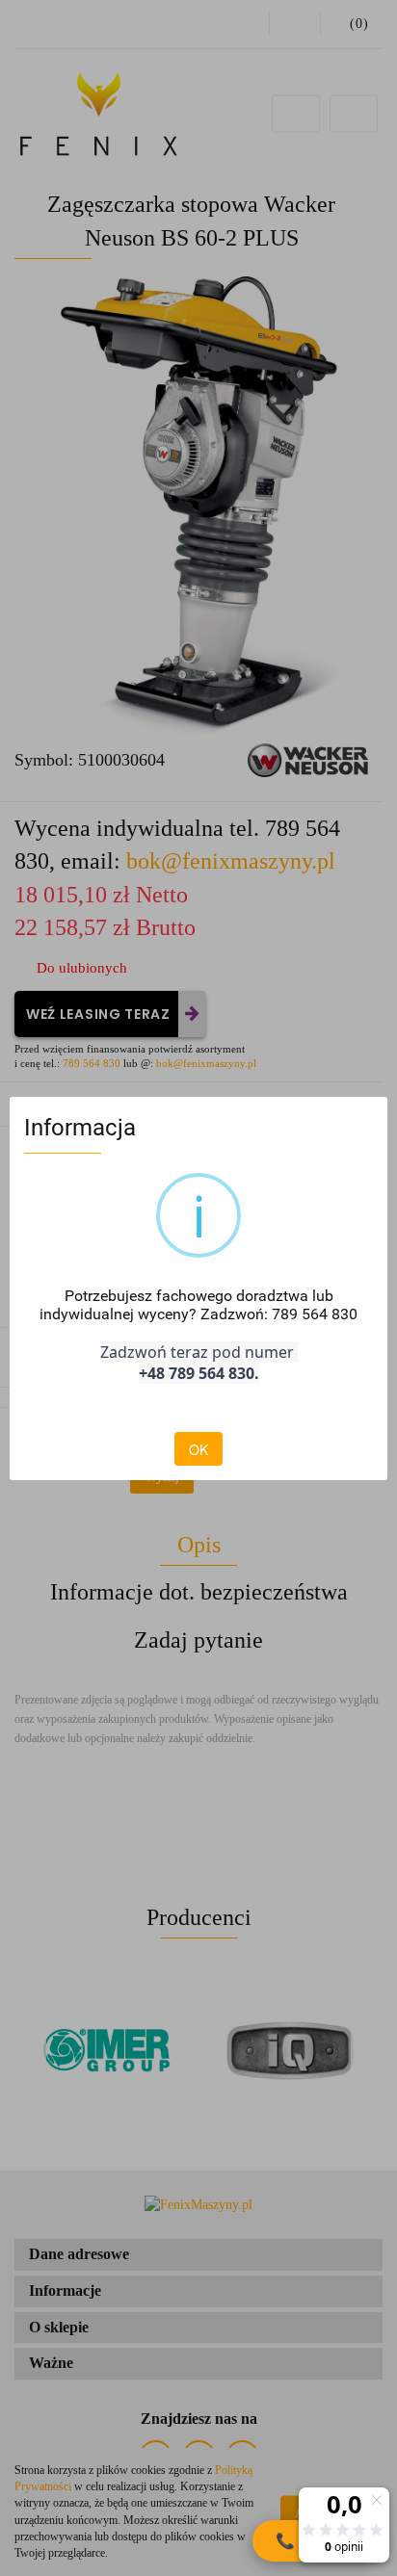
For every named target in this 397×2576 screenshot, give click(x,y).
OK (198, 1449)
